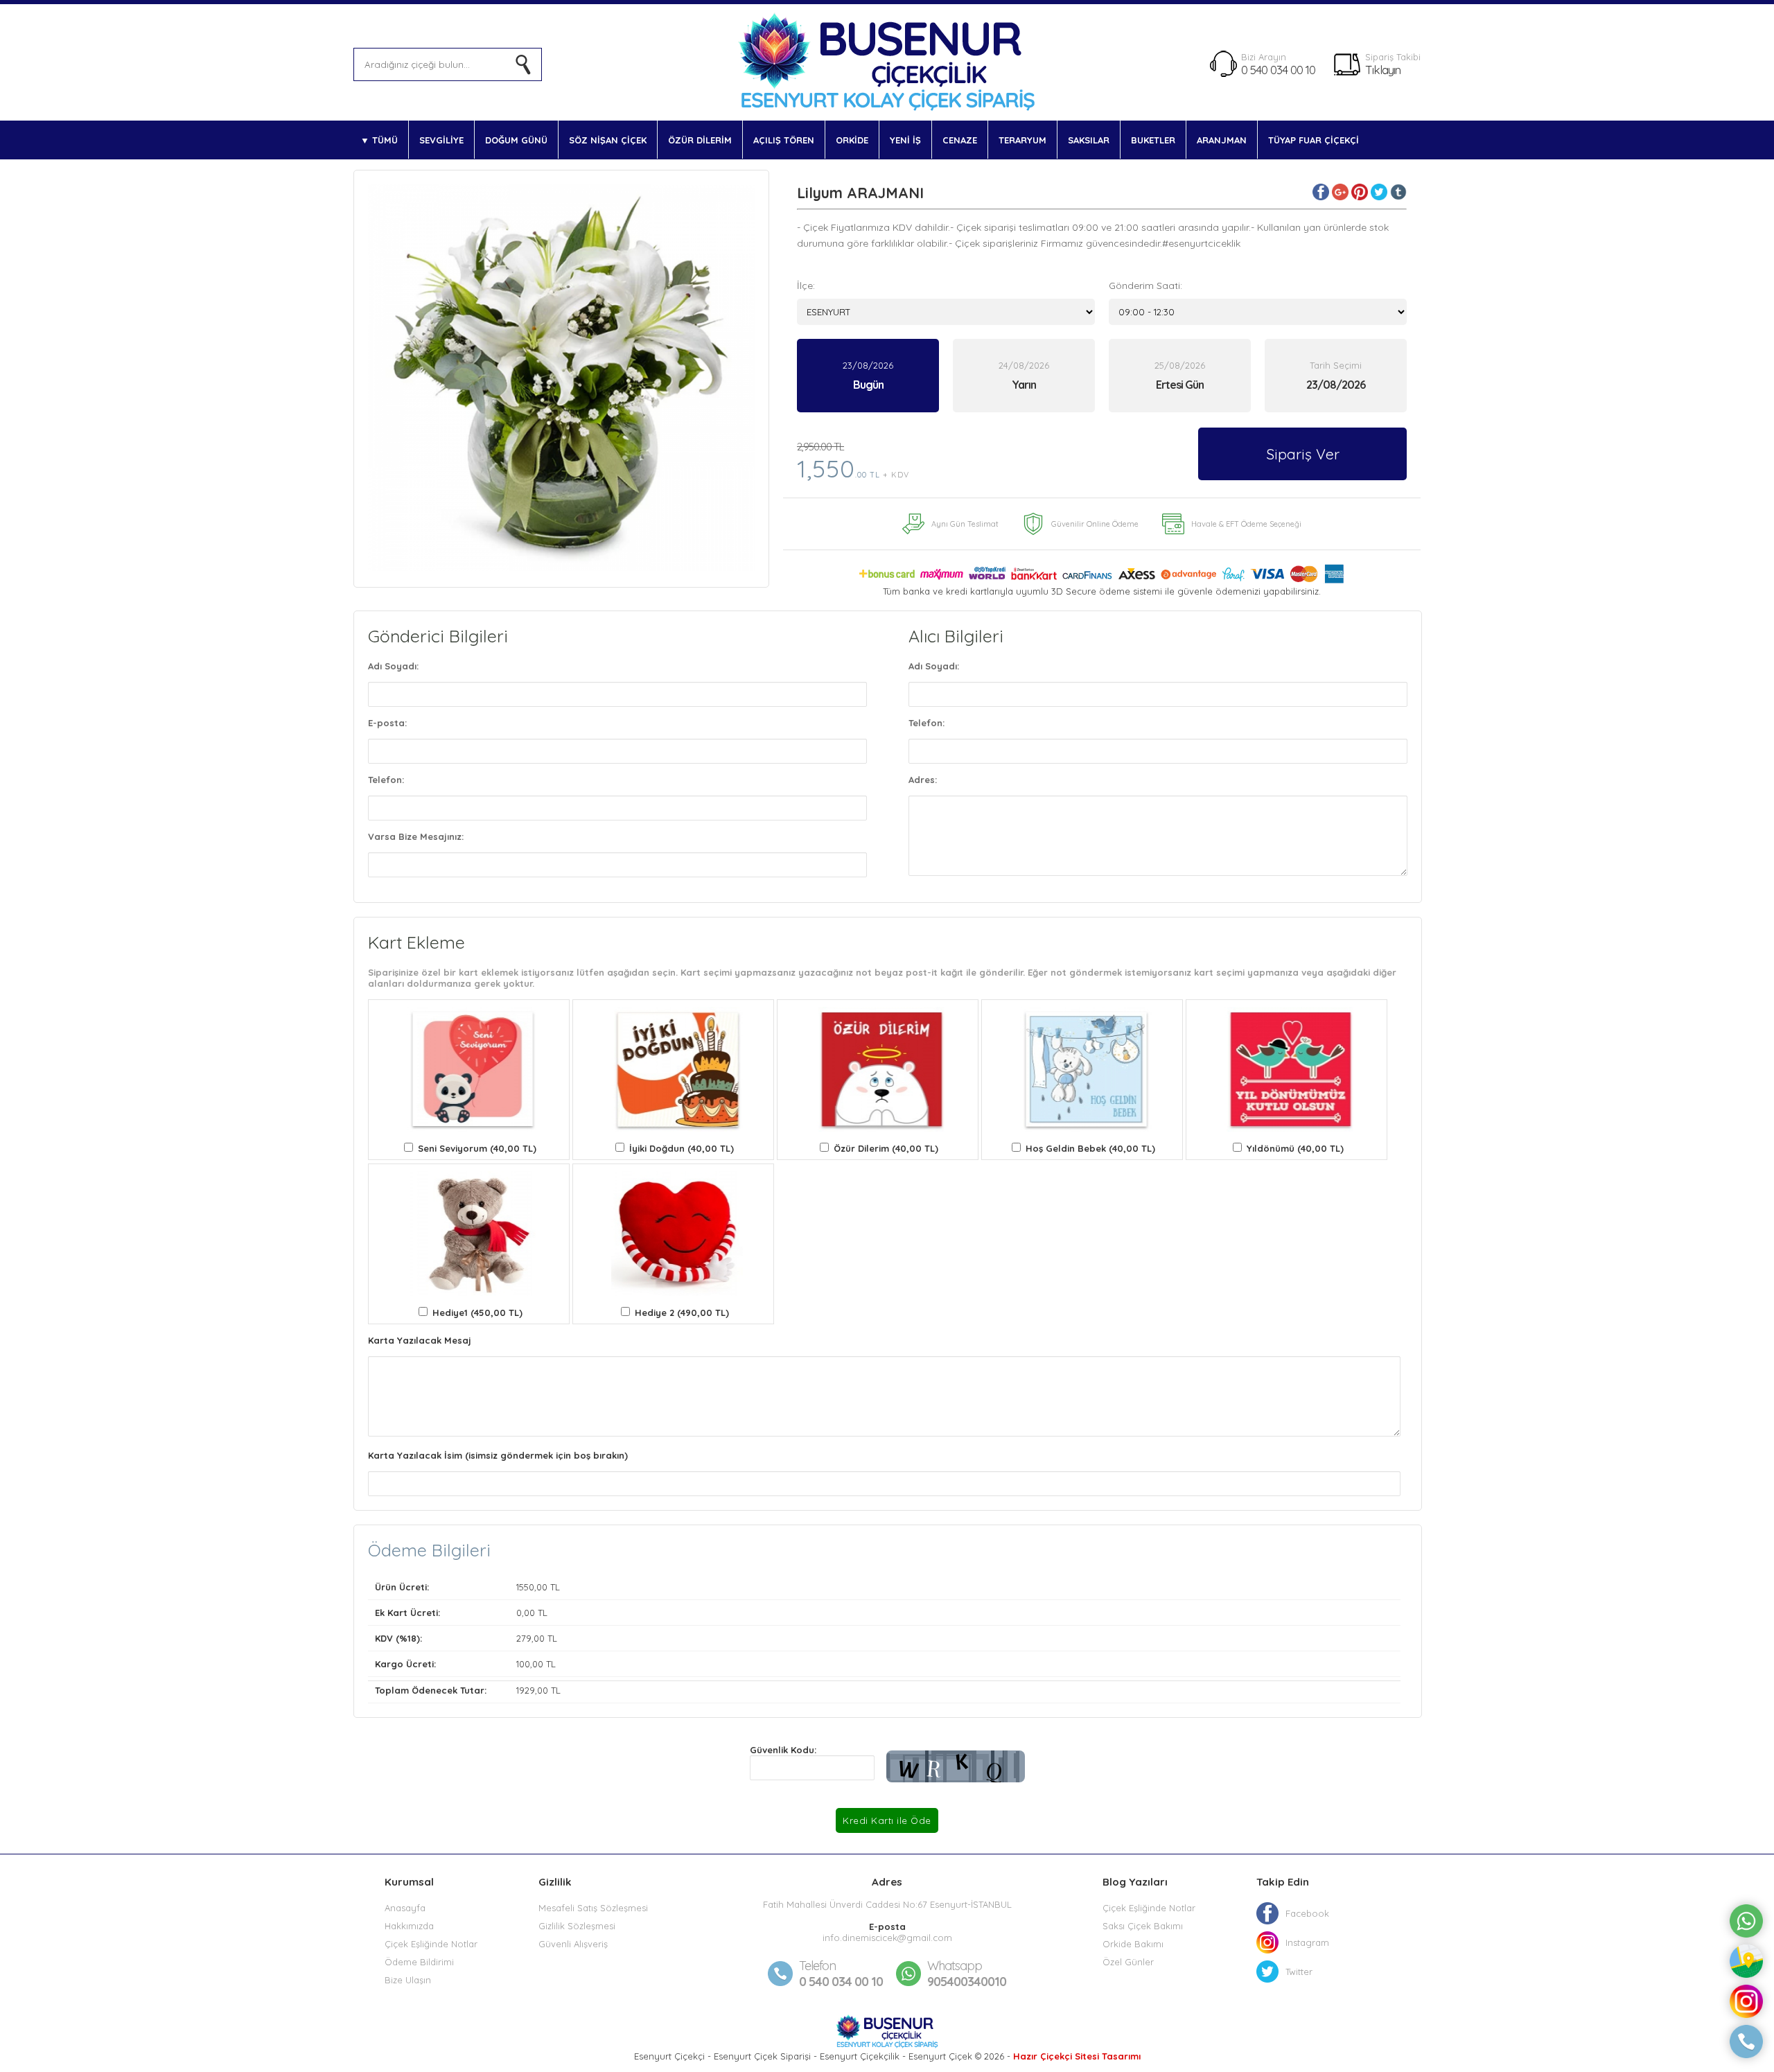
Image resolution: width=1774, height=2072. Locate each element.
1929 (526, 1690)
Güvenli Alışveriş (573, 1944)
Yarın (1024, 385)
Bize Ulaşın (408, 1980)
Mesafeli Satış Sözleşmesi (593, 1908)
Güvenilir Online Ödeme (1095, 524)
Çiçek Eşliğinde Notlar (431, 1944)
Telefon (817, 1966)
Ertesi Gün (1180, 385)
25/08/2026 (1180, 376)
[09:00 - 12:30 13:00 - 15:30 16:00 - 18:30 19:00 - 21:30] (1258, 312)
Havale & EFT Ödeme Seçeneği (1246, 524)
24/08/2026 (1024, 376)
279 (524, 1638)
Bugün (868, 385)
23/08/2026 (868, 376)
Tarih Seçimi (1336, 365)
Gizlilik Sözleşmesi (577, 1926)
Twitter (1299, 1972)
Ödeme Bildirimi (419, 1962)
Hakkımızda (409, 1926)
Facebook (1307, 1913)
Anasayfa (405, 1908)
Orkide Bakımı (1133, 1944)
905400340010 (967, 1974)
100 (523, 1664)
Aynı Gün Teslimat (965, 524)
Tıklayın (1383, 70)
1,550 (853, 462)
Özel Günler (1128, 1962)
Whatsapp (955, 1966)
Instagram (1307, 1942)
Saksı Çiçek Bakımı (1143, 1926)
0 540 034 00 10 (1278, 70)
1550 (525, 1587)
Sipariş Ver (1303, 454)
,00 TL (467, 1587)
